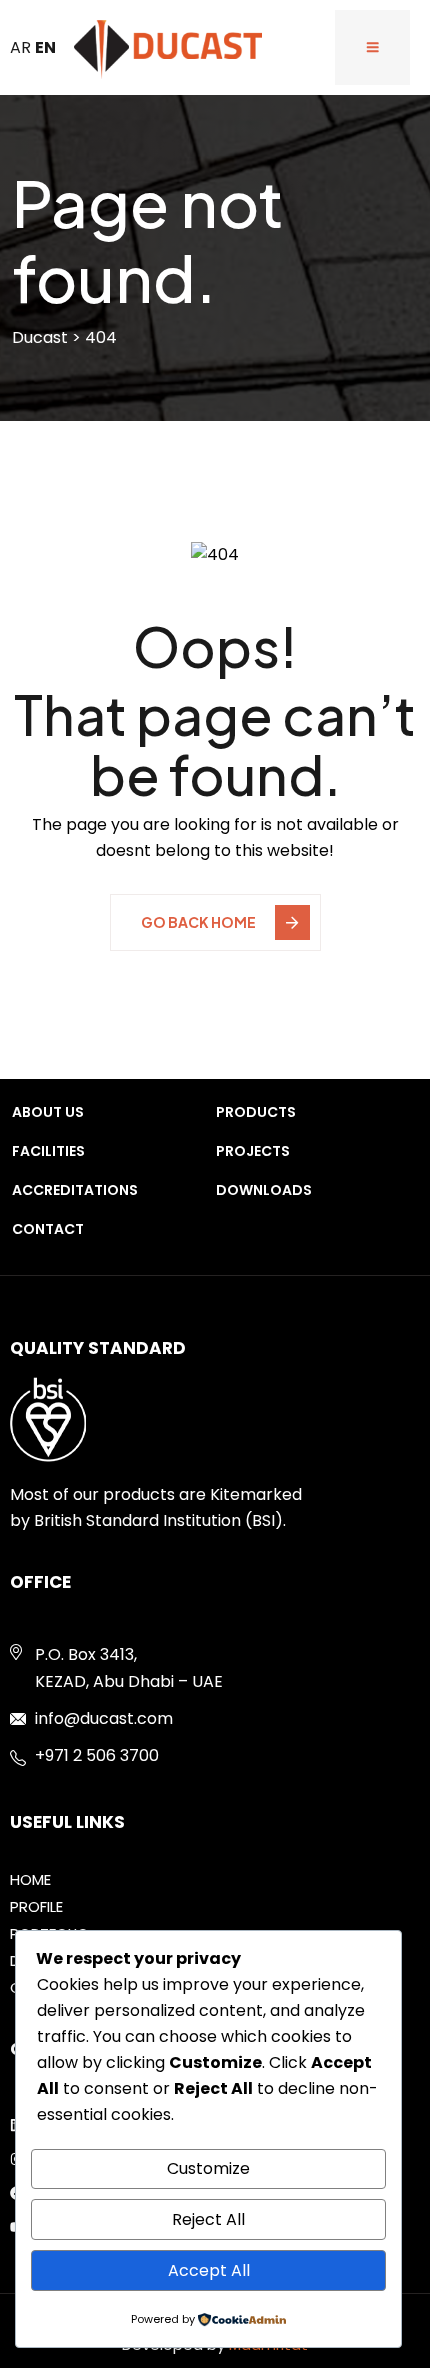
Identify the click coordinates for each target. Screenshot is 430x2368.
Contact (48, 1229)
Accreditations (75, 1190)
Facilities (48, 1151)
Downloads (264, 1190)
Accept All (209, 2270)
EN (45, 47)
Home (30, 1879)
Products (256, 1112)
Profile (36, 1906)
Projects (253, 1151)
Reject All (208, 2219)
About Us (48, 1112)
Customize (208, 2168)
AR (20, 47)
